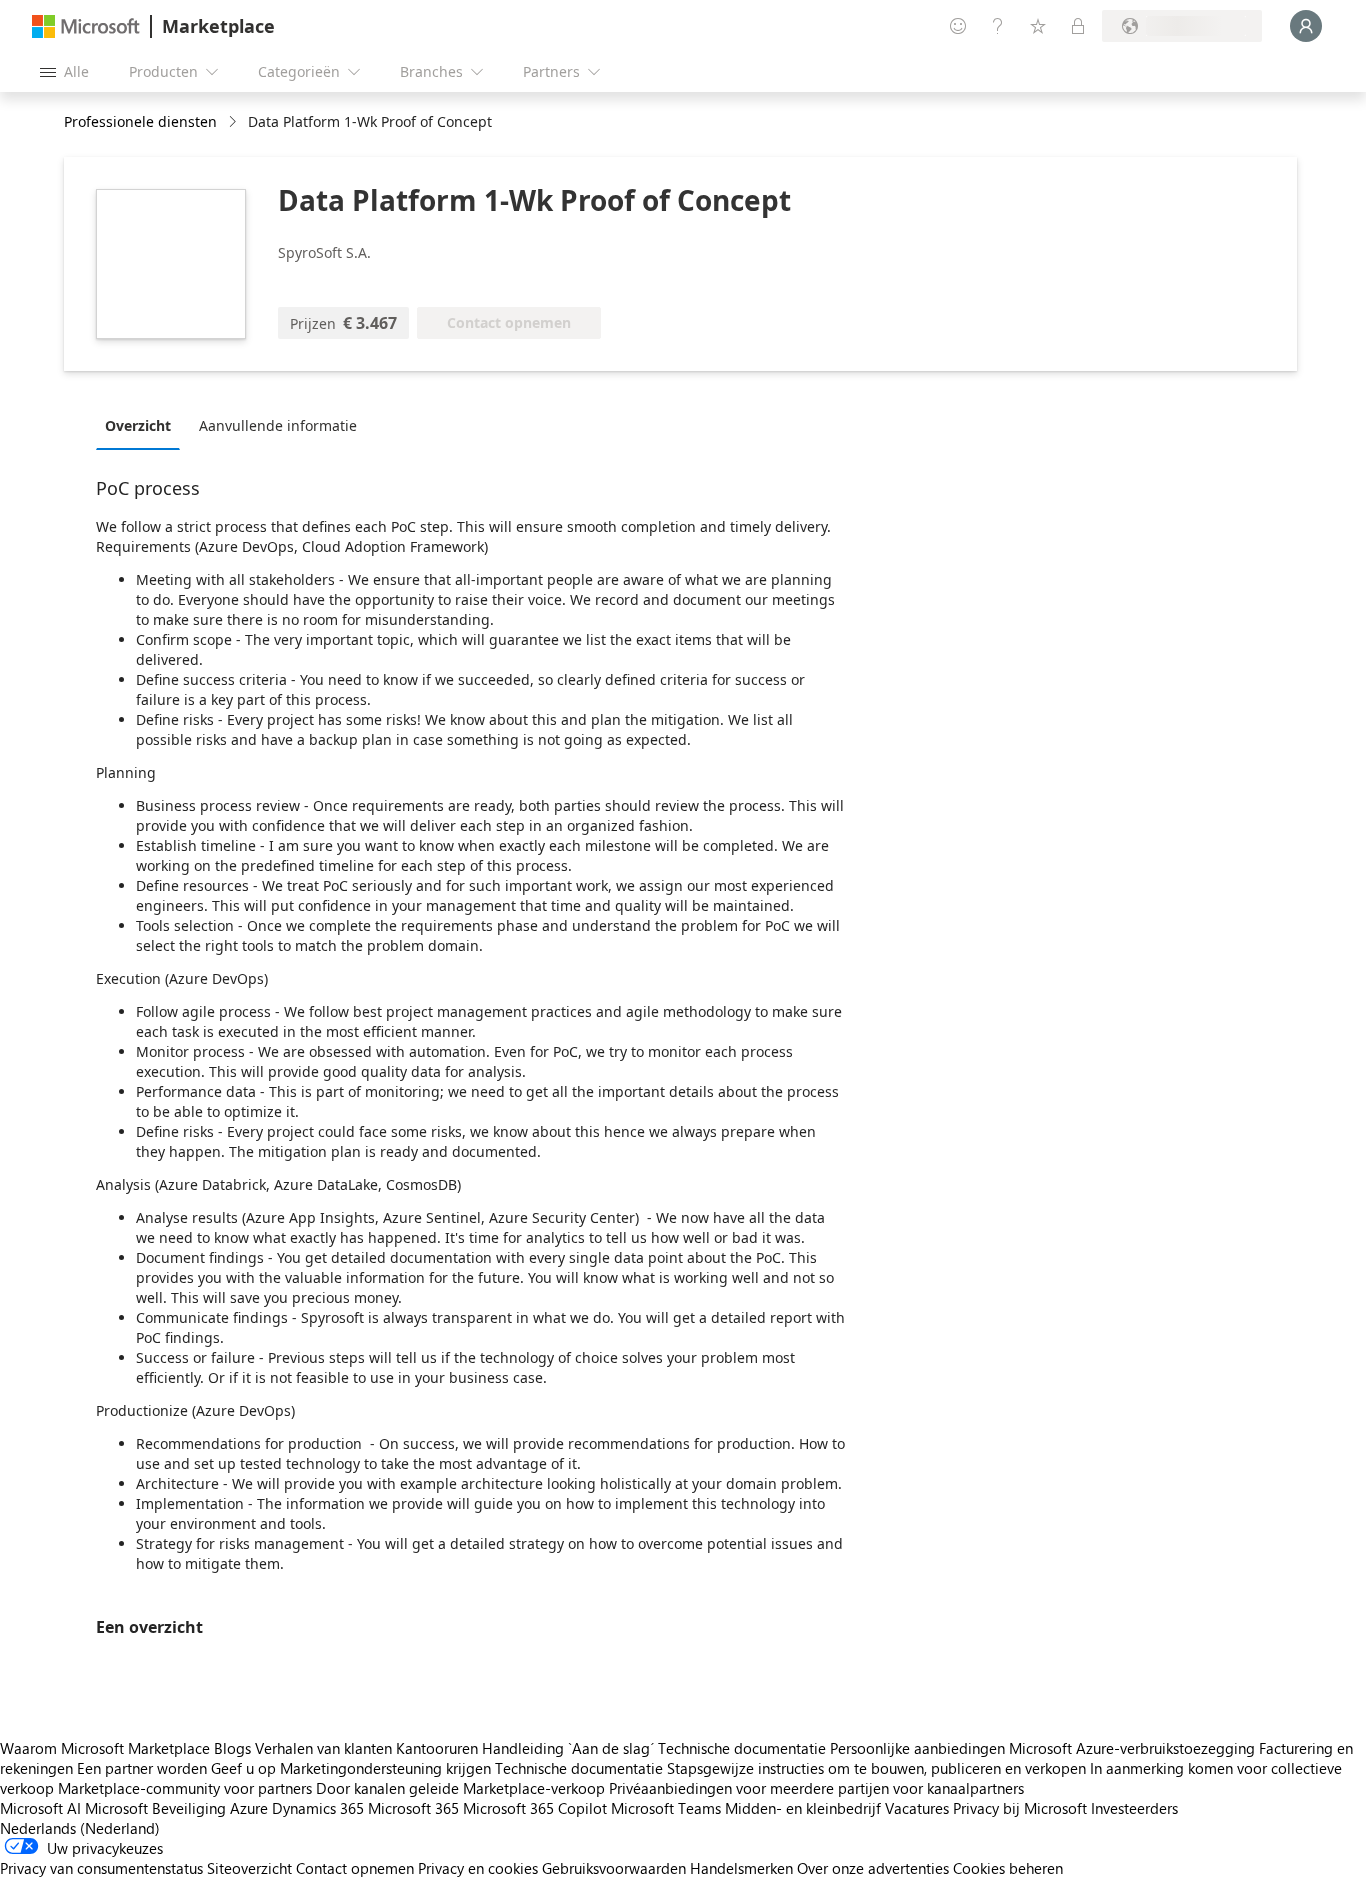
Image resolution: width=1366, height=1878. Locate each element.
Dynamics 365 (318, 1808)
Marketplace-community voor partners (185, 1788)
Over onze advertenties (873, 1868)
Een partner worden (142, 1768)
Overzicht (138, 425)
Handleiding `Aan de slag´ (568, 1748)
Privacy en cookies (478, 1868)
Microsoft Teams (666, 1808)
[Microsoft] (86, 26)
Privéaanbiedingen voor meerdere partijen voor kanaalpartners (816, 1788)
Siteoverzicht (249, 1868)
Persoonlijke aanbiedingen (917, 1748)
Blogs (232, 1748)
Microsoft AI (40, 1808)
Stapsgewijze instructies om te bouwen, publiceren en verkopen (876, 1768)
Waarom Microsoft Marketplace (105, 1748)
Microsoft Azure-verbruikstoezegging (1134, 1748)
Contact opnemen (355, 1868)
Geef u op (243, 1768)
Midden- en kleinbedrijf (803, 1808)
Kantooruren (437, 1748)
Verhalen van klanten (323, 1748)
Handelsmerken (741, 1868)
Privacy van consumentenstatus (101, 1868)
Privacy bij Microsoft (1020, 1808)
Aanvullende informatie (278, 425)
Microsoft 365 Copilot (535, 1808)
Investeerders (1134, 1808)
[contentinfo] (234, 122)
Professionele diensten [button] (140, 121)
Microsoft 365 (413, 1808)
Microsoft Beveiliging (155, 1808)
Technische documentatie (742, 1748)
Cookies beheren (1008, 1868)
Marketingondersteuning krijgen (385, 1768)
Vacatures (917, 1808)
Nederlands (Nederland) (80, 1828)
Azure (249, 1808)
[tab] (143, 425)
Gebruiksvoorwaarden (614, 1868)
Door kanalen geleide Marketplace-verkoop (460, 1788)
